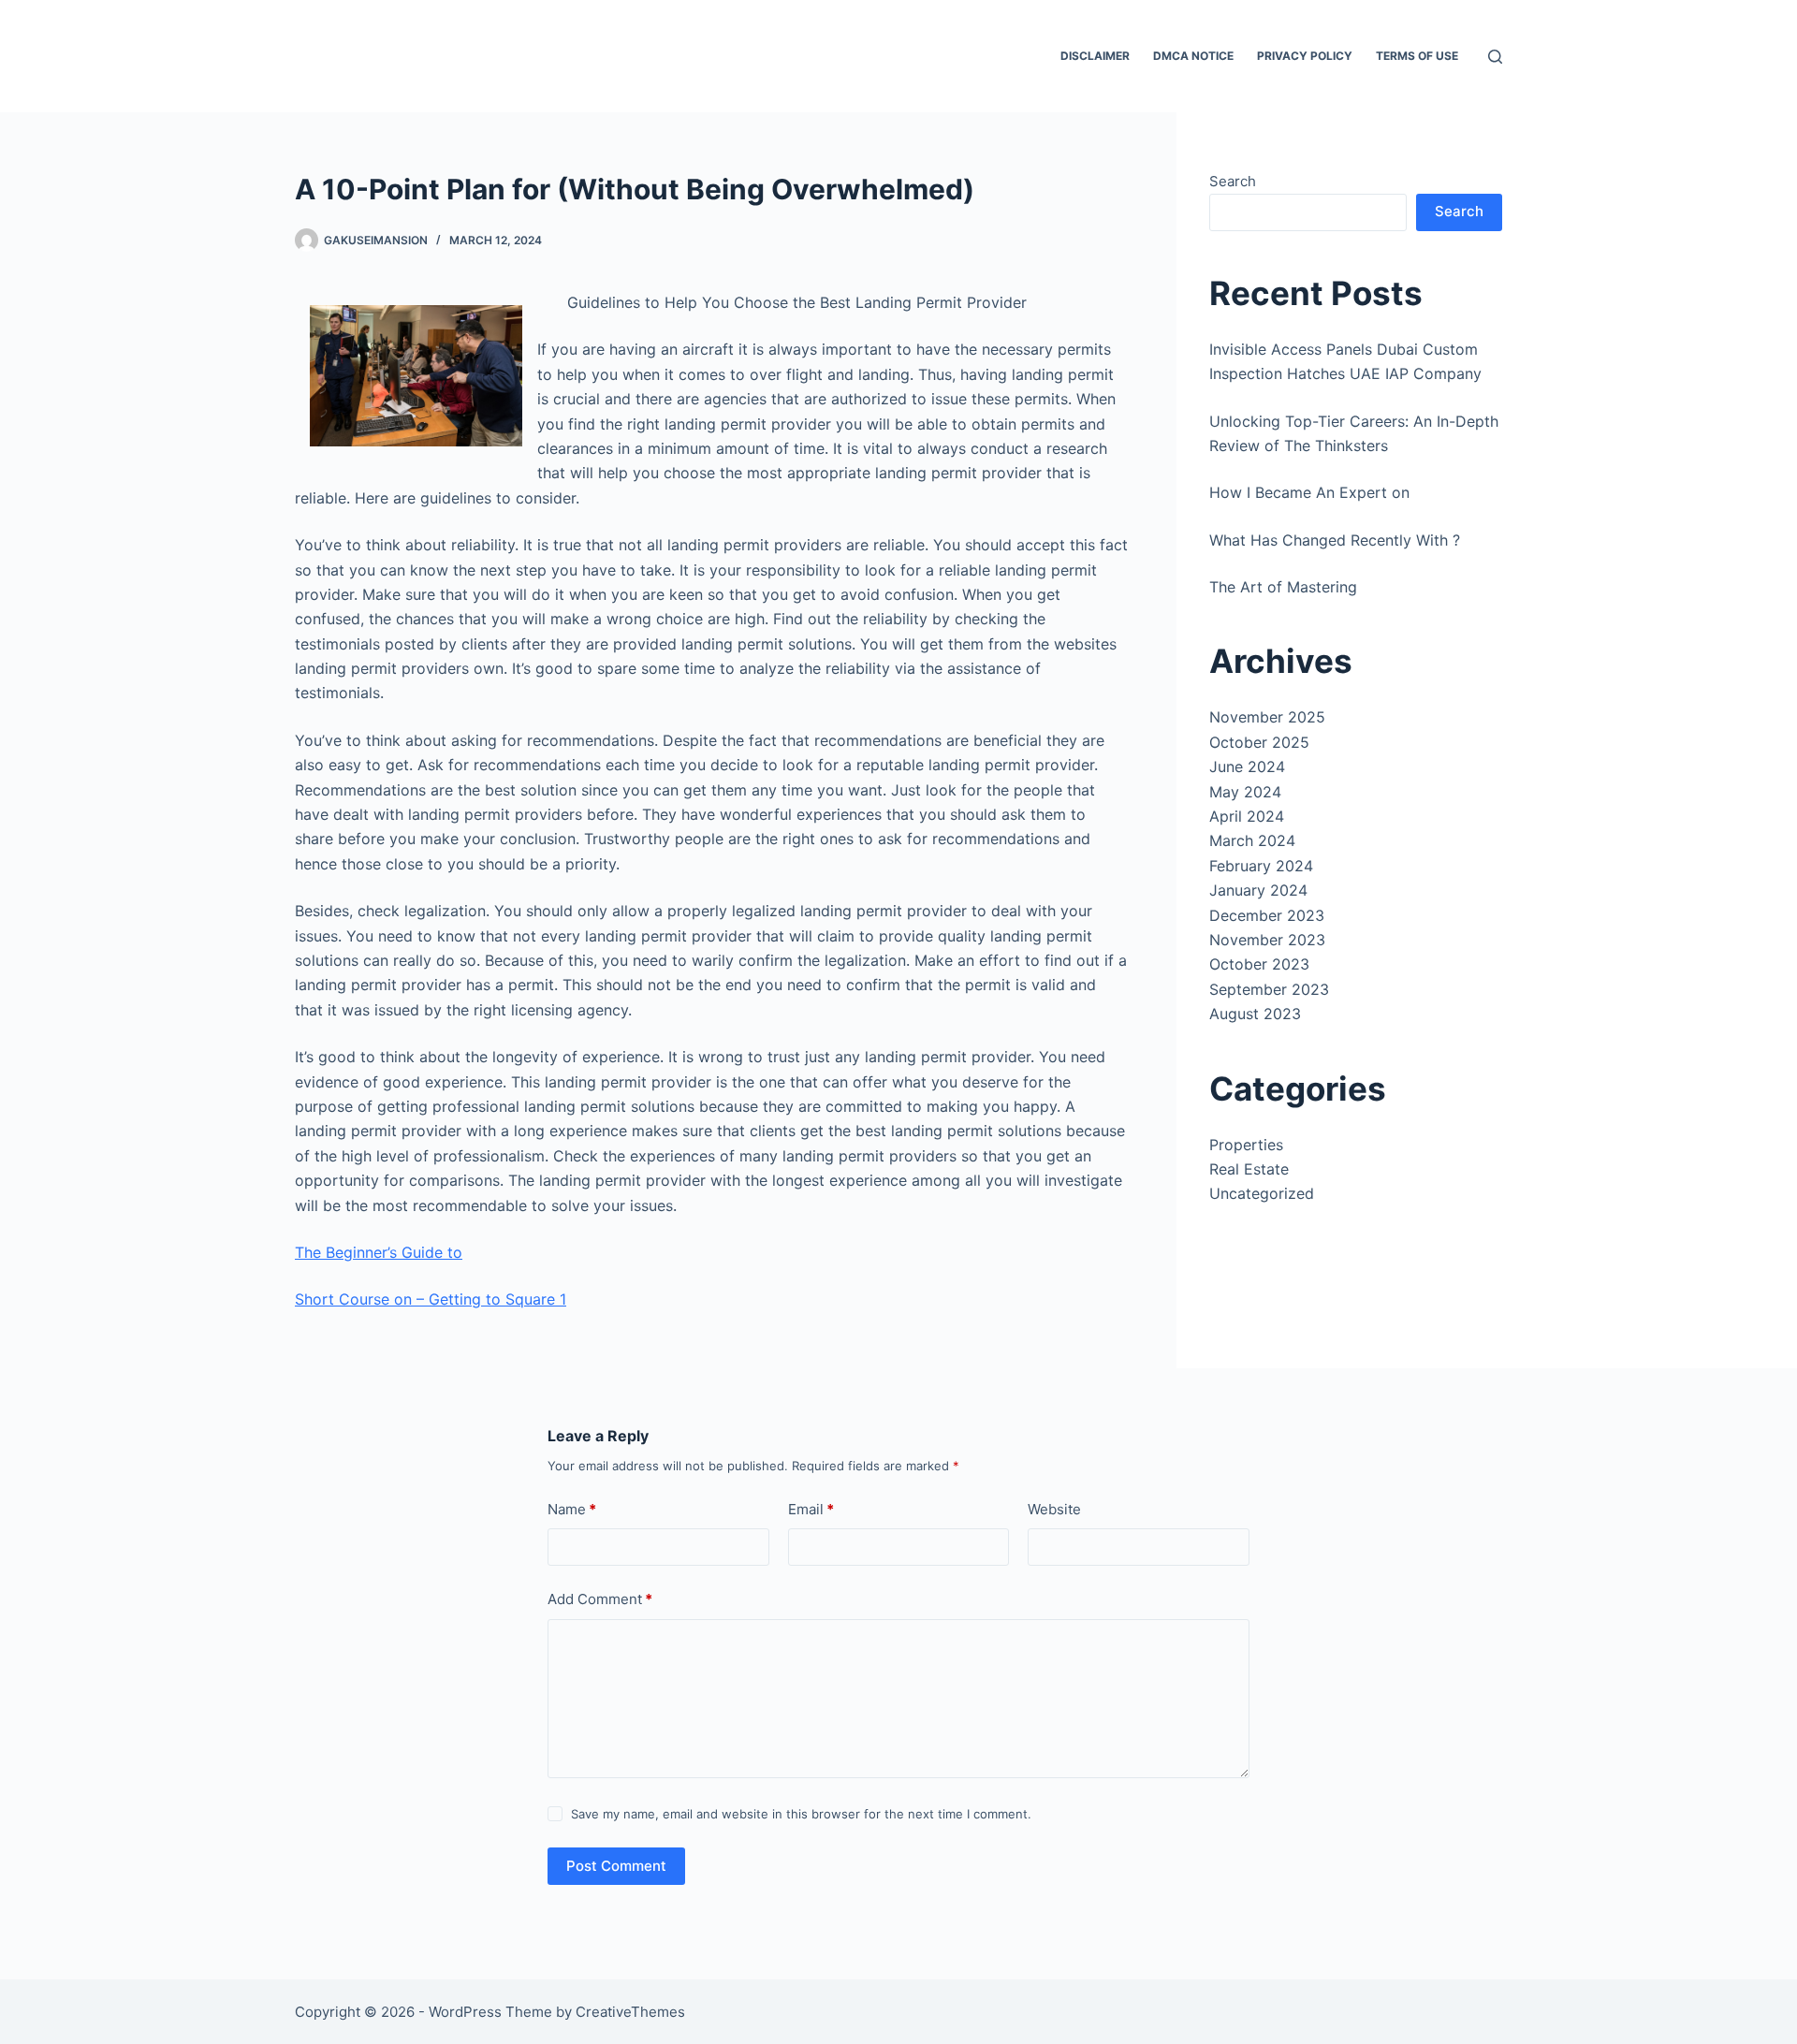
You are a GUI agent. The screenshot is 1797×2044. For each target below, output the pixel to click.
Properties (1246, 1145)
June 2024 (1247, 766)
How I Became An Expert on (1309, 492)
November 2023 (1267, 940)
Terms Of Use (1417, 56)
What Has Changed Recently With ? (1335, 540)
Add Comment (600, 1599)
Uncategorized (1262, 1193)
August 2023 (1255, 1014)
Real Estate (1249, 1169)
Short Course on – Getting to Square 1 (431, 1299)
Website (1054, 1509)
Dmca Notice (1193, 56)
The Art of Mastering (1283, 587)
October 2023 (1259, 964)
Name (572, 1509)
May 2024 (1245, 792)
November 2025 (1267, 717)
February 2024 (1261, 866)
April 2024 (1247, 816)
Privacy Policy (1305, 56)
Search (1233, 181)
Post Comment (616, 1866)
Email (811, 1509)
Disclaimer (1095, 56)
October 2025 (1259, 742)
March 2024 (1252, 840)
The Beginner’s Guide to (379, 1252)
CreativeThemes (630, 2012)
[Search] (1495, 57)
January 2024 (1258, 890)
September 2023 (1269, 989)
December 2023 (1267, 915)
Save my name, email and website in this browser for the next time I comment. (801, 1814)
